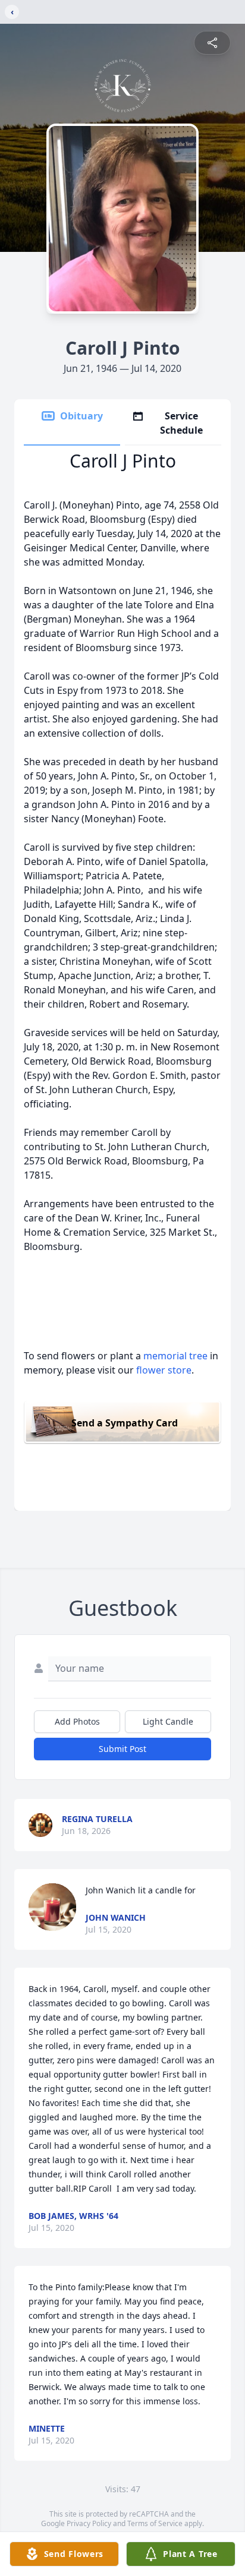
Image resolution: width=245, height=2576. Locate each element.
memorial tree (175, 1356)
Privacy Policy (89, 2523)
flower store (164, 1370)
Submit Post (122, 1749)
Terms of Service (155, 2523)
